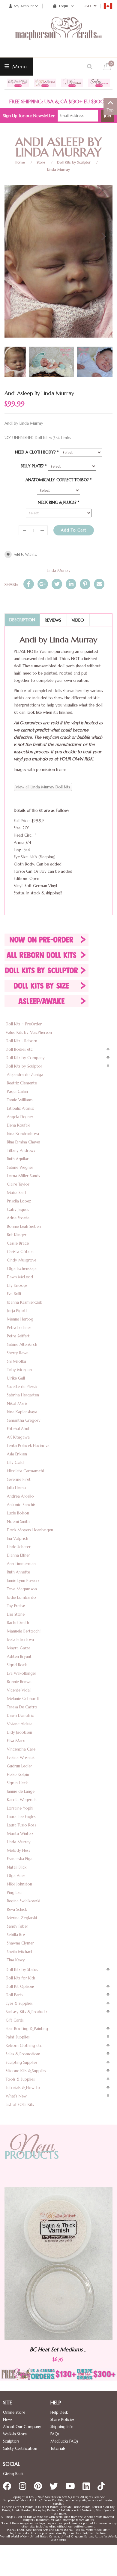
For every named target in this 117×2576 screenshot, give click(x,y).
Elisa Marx (16, 1741)
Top (110, 110)
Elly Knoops (17, 1285)
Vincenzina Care (21, 1749)
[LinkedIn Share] (71, 584)
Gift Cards (15, 2020)
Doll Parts (14, 1995)
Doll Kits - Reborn (21, 1041)
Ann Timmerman (21, 1564)
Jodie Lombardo (21, 1597)
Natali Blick (17, 1867)
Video (78, 620)
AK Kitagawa (18, 1437)
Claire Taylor (18, 1184)
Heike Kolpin (18, 1775)
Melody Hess (18, 1850)
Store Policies (62, 2420)
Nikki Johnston (19, 1884)
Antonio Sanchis (21, 1505)
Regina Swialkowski (24, 1901)
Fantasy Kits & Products (27, 2012)
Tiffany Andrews (21, 1151)
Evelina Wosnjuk (21, 1758)
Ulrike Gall (16, 1378)
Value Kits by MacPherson (29, 1032)
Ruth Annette (18, 1572)
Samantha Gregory (24, 1420)
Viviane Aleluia (20, 1724)
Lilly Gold (15, 1463)
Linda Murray (58, 169)
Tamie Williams (20, 1100)
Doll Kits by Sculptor (74, 162)
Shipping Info (62, 2427)
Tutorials (58, 2448)
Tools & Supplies (20, 2079)
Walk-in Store (15, 2434)
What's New (16, 2096)
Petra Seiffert (18, 1336)
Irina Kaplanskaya (22, 1412)
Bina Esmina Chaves (24, 1142)
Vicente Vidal (19, 1690)
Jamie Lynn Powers (23, 1581)
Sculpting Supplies (21, 2062)
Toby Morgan (19, 1370)
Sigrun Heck (17, 1783)
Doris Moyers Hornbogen (30, 1530)
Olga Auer (16, 1876)
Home (20, 162)
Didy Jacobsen (19, 1732)
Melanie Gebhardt (23, 1699)
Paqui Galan (17, 1092)
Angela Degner (20, 1117)
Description (22, 620)
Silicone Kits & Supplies (26, 2071)
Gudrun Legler (19, 1766)
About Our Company (22, 2427)
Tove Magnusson (22, 1589)
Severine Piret (19, 1479)
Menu (19, 66)
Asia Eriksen (17, 1454)
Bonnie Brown (19, 1682)
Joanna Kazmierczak (24, 1302)
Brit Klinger (17, 1235)
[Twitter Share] (57, 584)
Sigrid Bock (17, 1665)
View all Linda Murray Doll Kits (43, 787)
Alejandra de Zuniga (25, 1075)
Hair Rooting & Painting (27, 2029)
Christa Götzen (20, 1252)
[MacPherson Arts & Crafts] (58, 35)
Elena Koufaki (19, 1125)
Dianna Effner (18, 1555)
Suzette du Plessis (22, 1387)
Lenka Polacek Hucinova (28, 1446)
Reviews (53, 620)
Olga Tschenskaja (22, 1269)
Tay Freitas (16, 1606)
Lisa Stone (16, 1614)
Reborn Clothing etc (24, 2046)
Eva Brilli (14, 1294)
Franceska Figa (20, 1859)
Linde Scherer (19, 1547)
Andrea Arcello (20, 1496)
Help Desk (59, 2412)
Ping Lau (14, 1893)
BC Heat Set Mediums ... (69, 2349)
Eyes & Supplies (19, 2003)
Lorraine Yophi (20, 1808)
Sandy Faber (18, 1926)
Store (41, 162)
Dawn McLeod (20, 1277)
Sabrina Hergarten (23, 1395)
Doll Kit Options (20, 1987)
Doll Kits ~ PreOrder (24, 1024)
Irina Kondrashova (23, 1134)
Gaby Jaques (18, 1210)
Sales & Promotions (23, 2054)
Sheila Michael (19, 1952)
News (8, 2420)
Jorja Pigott (17, 1311)
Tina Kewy (16, 1960)
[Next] (103, 236)
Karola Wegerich (22, 1800)
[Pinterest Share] (85, 584)
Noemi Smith (18, 1522)
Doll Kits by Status (22, 1970)
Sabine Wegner (20, 1167)
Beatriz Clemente (22, 1083)
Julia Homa (16, 1488)
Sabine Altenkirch (22, 1344)
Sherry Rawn (18, 1353)
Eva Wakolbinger (22, 1673)
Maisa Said (16, 1193)
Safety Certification (20, 2448)
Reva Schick (17, 1909)
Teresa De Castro (22, 1707)
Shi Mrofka (16, 1361)
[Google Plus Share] (43, 584)
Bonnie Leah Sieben (24, 1226)
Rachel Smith (18, 1623)
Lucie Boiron (18, 1513)
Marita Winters (20, 1834)
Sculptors (11, 2441)
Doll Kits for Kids (21, 1978)
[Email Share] (99, 584)
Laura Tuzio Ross (21, 1825)
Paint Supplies (18, 2037)
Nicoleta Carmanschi (25, 1471)
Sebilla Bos (16, 1935)
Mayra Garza (19, 1648)
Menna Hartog (20, 1319)
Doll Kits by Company (25, 1058)
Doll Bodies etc (19, 1049)
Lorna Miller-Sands (23, 1176)
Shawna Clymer (20, 1943)
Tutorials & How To (23, 2088)
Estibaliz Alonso (21, 1108)
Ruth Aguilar (18, 1159)
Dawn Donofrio (21, 1715)
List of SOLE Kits (20, 2105)
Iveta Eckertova (20, 1640)
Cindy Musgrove (22, 1260)
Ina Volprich (18, 1538)
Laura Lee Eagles (21, 1817)
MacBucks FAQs (64, 2441)
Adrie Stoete (18, 1218)
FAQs (55, 2434)
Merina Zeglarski (22, 1918)
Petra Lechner (19, 1328)
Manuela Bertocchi (24, 1631)
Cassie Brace (18, 1243)
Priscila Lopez (19, 1201)
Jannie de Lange (21, 1791)
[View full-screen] (103, 192)
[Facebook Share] (29, 584)
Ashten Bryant (19, 1656)
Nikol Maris (17, 1403)
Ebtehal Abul (18, 1429)
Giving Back (13, 2474)
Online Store (14, 2412)
